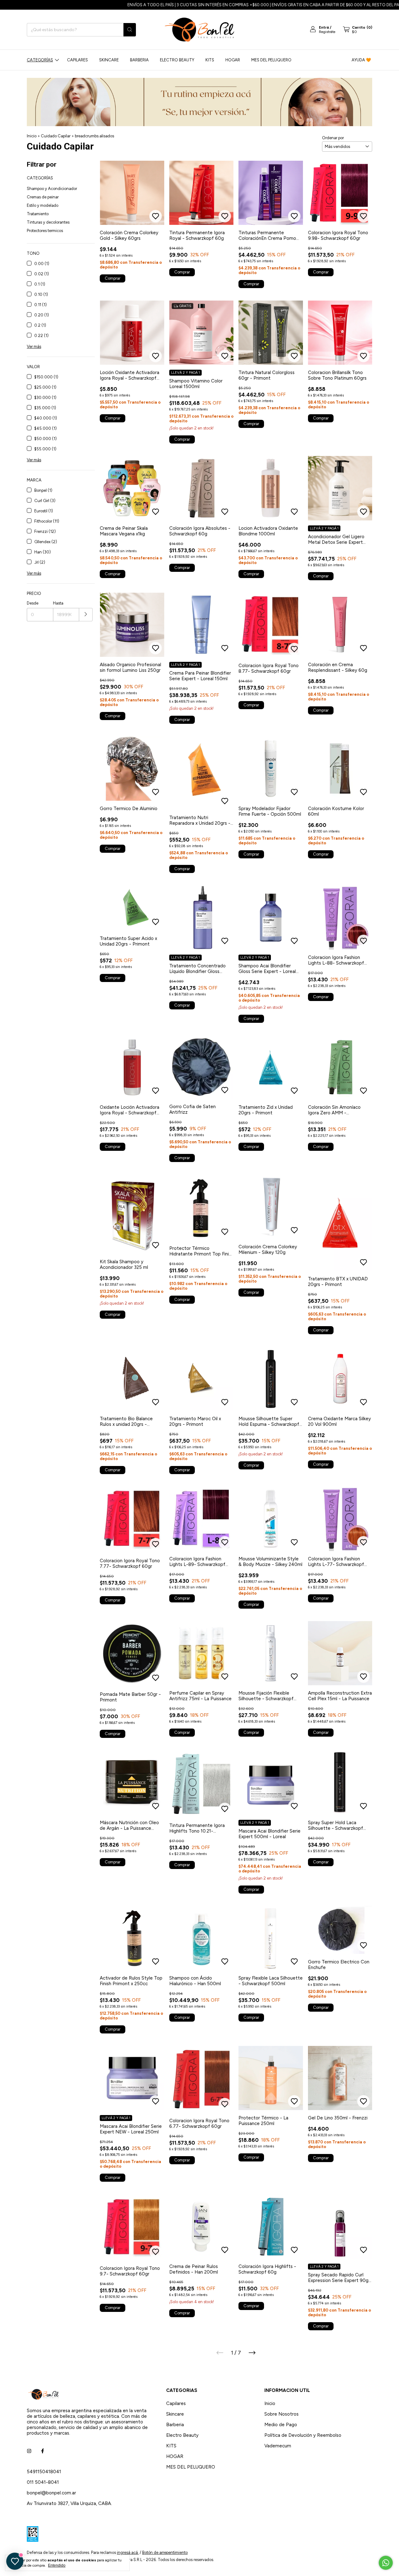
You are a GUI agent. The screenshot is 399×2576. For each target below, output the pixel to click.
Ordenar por (333, 138)
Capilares (77, 60)
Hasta (58, 603)
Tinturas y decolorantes (48, 222)
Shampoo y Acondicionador (52, 189)
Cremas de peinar (43, 197)
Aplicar (86, 615)
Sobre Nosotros (281, 2414)
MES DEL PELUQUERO (271, 60)
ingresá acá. (128, 2552)
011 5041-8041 (43, 2482)
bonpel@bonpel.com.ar (51, 2493)
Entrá (324, 27)
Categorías (40, 60)
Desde (33, 603)
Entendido (57, 2565)
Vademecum (278, 2446)
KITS (210, 60)
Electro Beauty (177, 60)
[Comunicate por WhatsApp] (386, 2563)
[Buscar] (130, 30)
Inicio (32, 136)
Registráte (327, 32)
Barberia (139, 60)
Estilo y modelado (43, 205)
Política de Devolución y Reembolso (303, 2435)
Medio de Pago (281, 2425)
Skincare (109, 60)
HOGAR (233, 60)
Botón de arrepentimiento (165, 2552)
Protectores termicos (45, 231)
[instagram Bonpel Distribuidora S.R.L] (29, 2451)
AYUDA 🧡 (361, 60)
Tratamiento (38, 214)
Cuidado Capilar (56, 136)
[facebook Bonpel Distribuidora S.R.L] (43, 2451)
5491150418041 (44, 2472)
